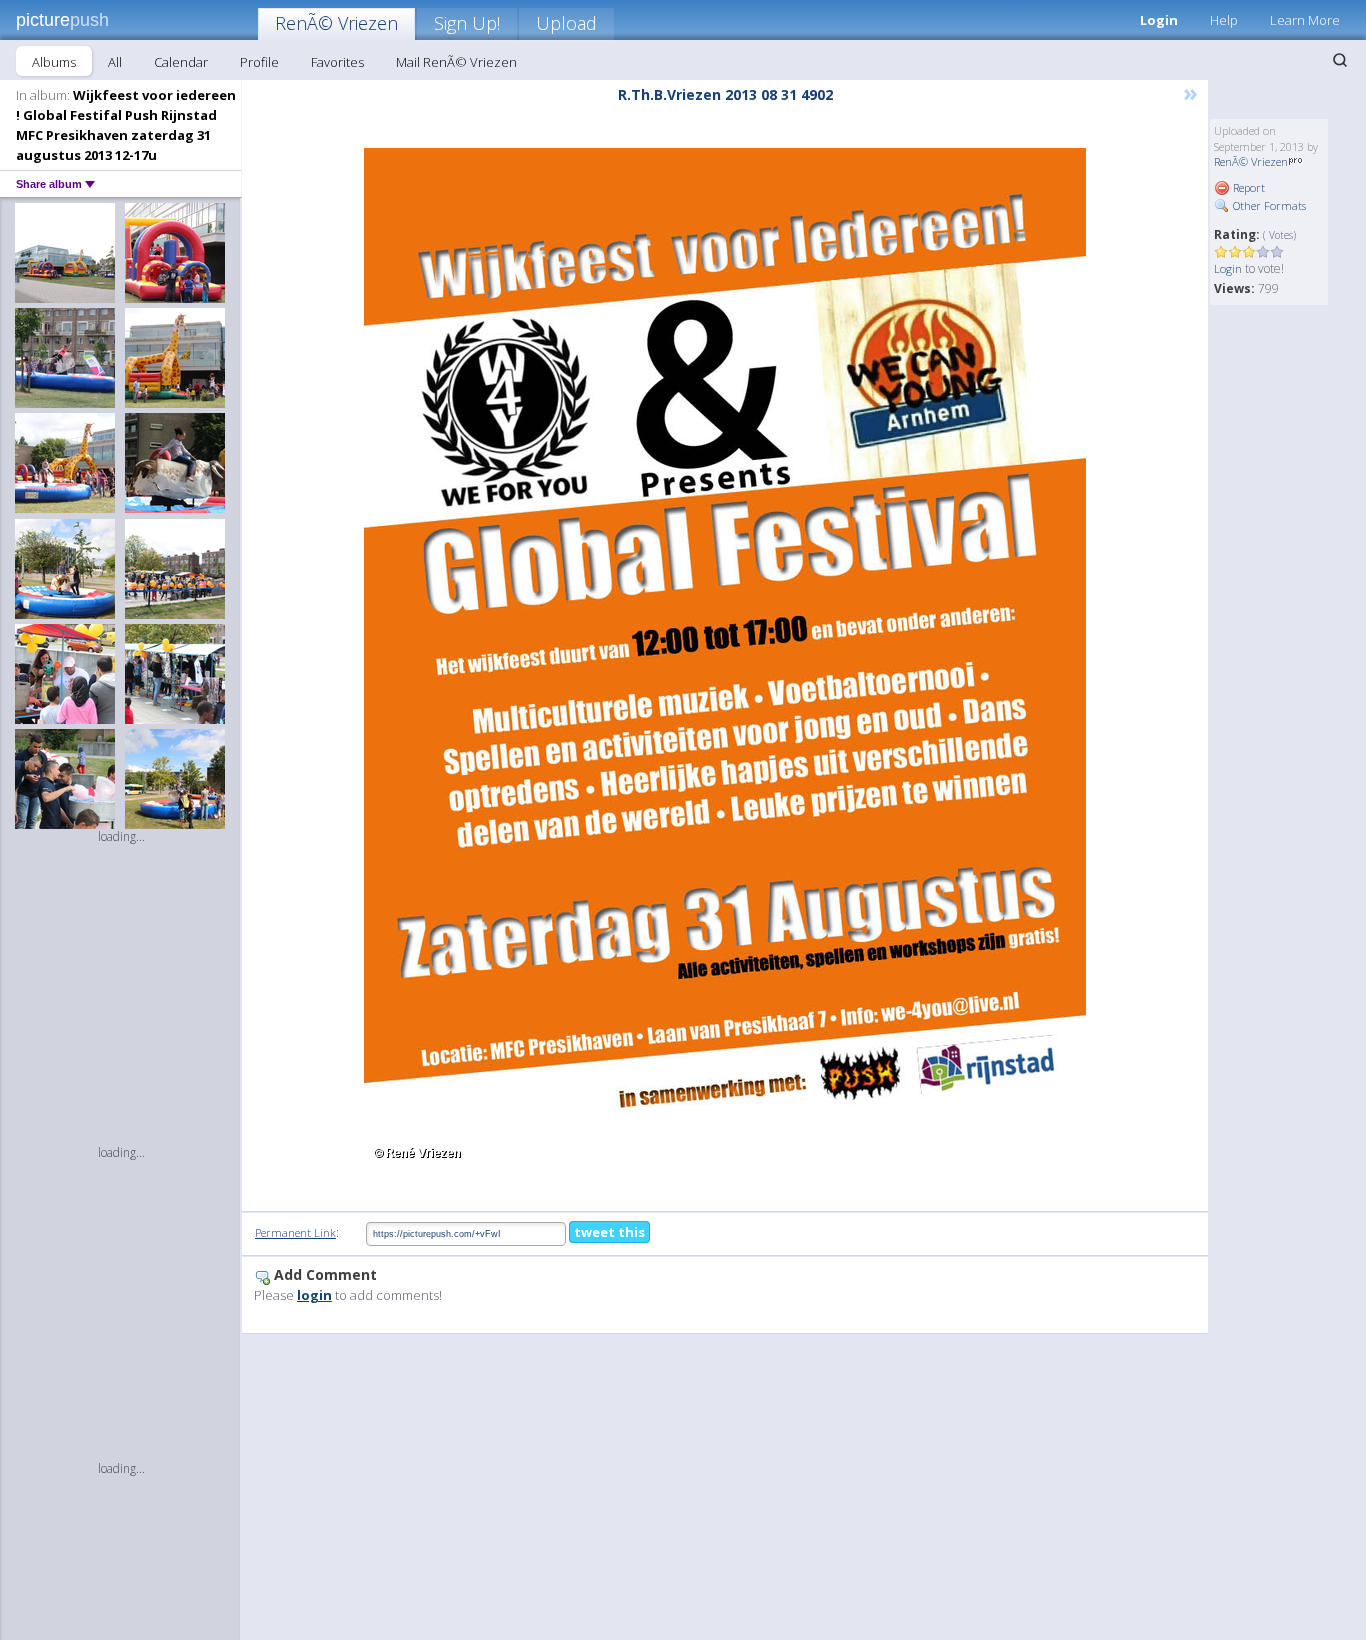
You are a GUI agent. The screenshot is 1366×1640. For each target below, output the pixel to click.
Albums (54, 62)
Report (1247, 187)
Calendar (181, 62)
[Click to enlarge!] (725, 660)
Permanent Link (295, 1232)
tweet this (609, 1232)
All (115, 62)
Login (1159, 20)
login (314, 1295)
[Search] (1340, 60)
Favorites (337, 62)
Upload (566, 23)
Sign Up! (467, 23)
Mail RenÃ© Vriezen (456, 62)
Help (1224, 20)
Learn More (1305, 20)
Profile (259, 62)
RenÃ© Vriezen (336, 23)
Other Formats (1268, 205)
